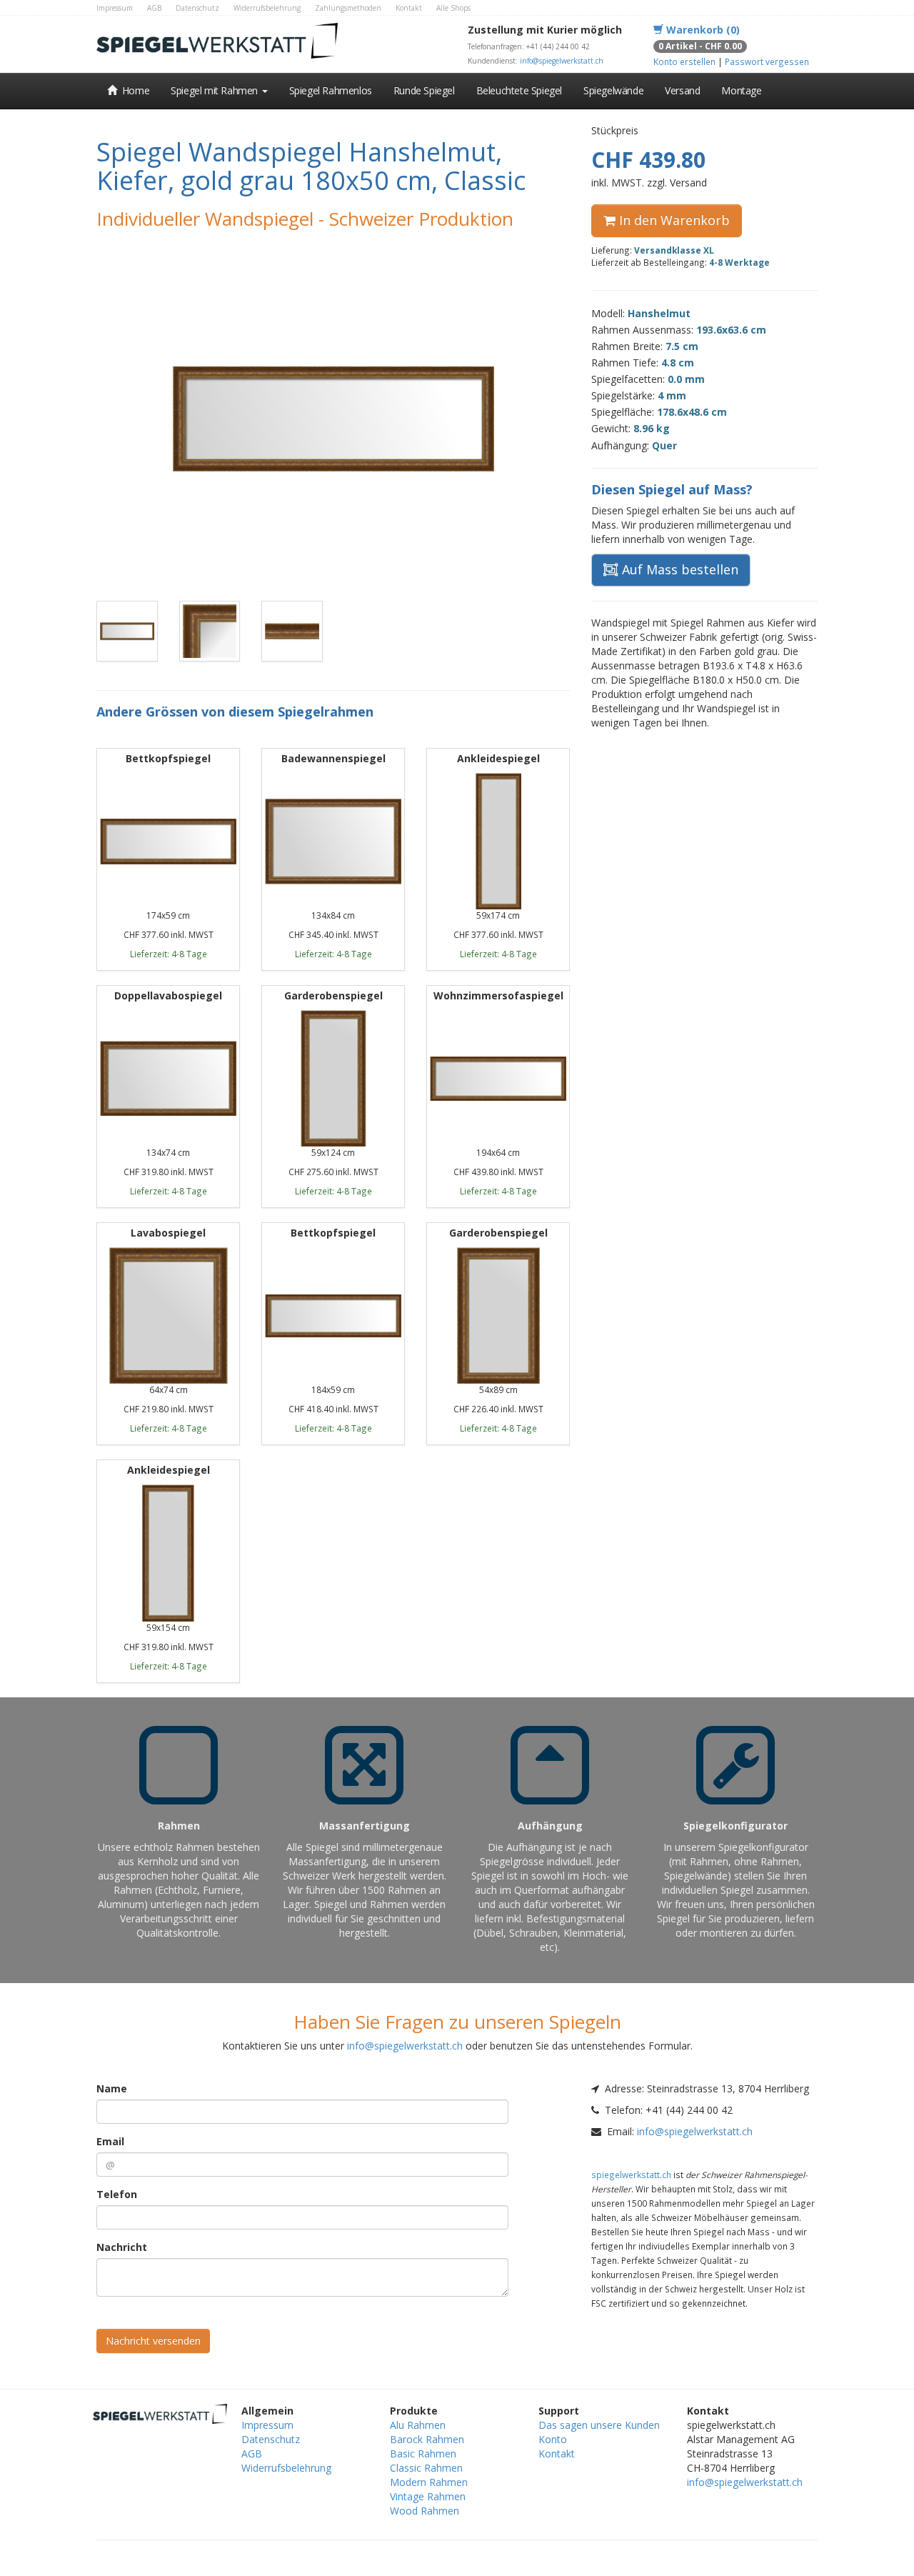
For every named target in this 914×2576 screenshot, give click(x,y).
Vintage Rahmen (428, 2496)
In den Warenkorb (673, 220)
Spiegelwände (613, 90)
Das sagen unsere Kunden (599, 2425)
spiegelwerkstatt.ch (631, 2175)
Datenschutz (197, 8)
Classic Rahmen (426, 2468)
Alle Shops (453, 8)
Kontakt (409, 8)
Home (134, 90)
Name (112, 2088)
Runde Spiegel (424, 90)
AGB (154, 8)
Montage (741, 90)
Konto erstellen (684, 61)
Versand (682, 90)
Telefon (117, 2194)
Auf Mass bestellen (678, 569)
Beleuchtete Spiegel (519, 90)
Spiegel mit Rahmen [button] (215, 90)
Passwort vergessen (767, 61)
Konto (553, 2439)
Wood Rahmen (425, 2511)
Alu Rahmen (418, 2425)
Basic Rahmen (423, 2453)
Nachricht (122, 2247)
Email (110, 2141)
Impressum (115, 8)
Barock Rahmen (427, 2439)
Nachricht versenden (153, 2341)
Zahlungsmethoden (348, 8)
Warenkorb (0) (702, 30)
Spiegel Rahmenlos (331, 90)
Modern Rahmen (429, 2482)
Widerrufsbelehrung (267, 8)
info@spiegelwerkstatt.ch (562, 61)
